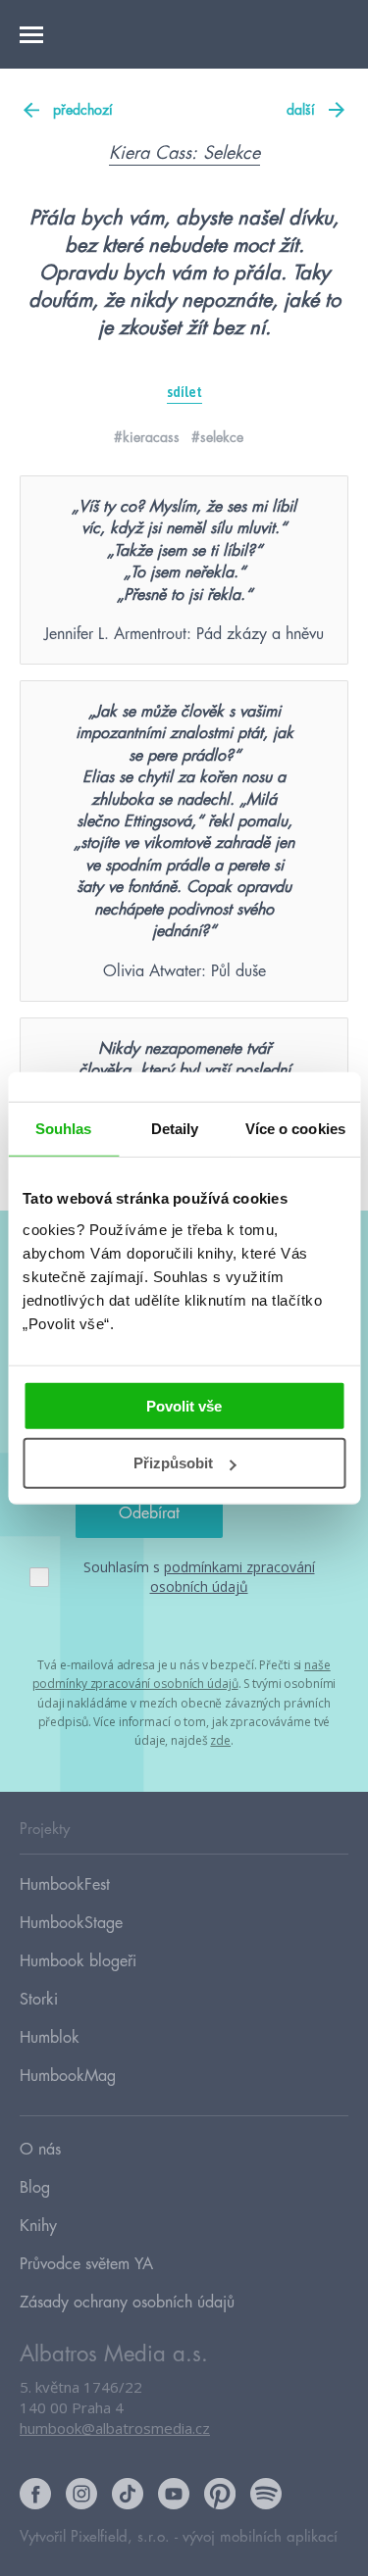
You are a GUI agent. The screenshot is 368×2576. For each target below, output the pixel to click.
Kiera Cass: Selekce (184, 153)
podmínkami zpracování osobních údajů (233, 1577)
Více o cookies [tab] (295, 1129)
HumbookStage (71, 1923)
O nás (40, 2150)
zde (220, 1740)
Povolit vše (184, 1405)
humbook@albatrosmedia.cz (115, 2428)
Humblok (50, 2038)
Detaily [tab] (175, 1129)
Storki (39, 2000)
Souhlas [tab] (64, 1129)
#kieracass (147, 437)
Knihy (38, 2226)
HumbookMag (68, 2076)
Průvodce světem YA (86, 2264)
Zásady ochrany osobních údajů (127, 2303)
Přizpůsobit (173, 1463)
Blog (35, 2188)
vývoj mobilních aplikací (260, 2537)
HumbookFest (65, 1885)
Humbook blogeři (78, 1961)
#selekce (217, 437)
